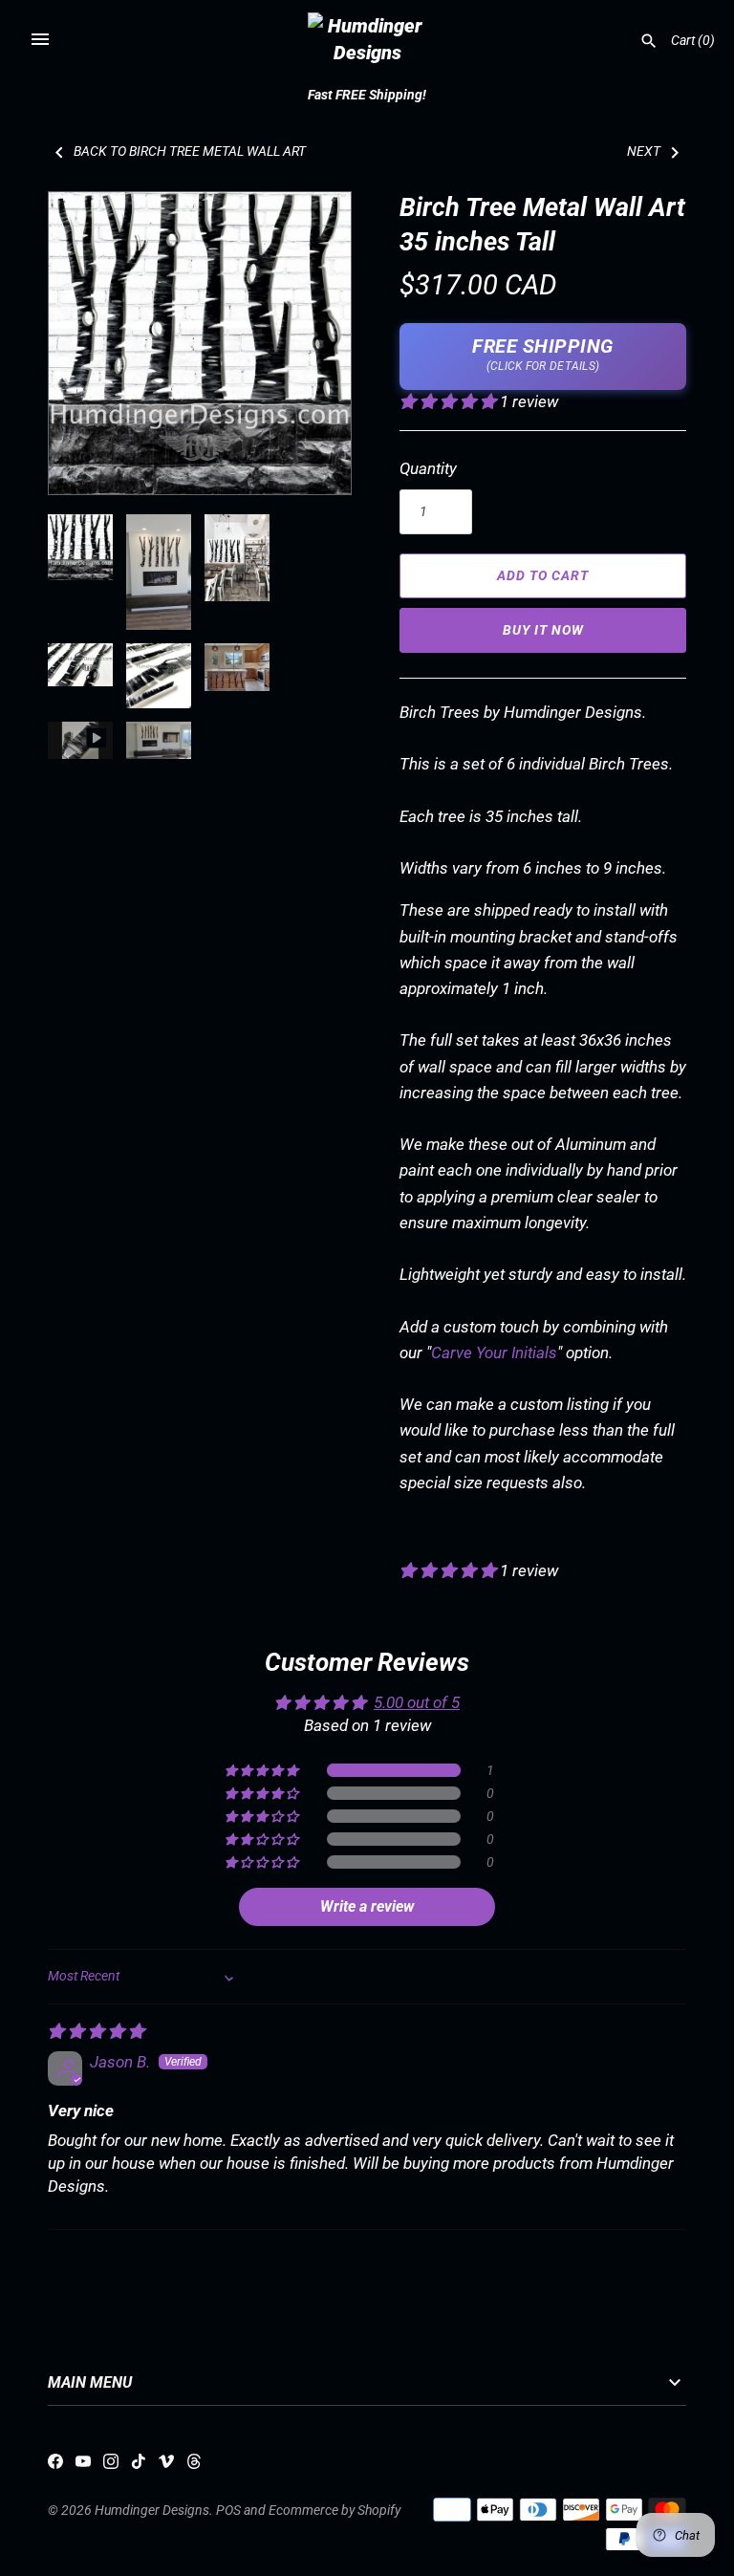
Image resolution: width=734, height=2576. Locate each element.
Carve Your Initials (494, 1353)
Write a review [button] (367, 1906)
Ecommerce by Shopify (335, 2511)
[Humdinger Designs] (367, 39)
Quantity (428, 468)
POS (228, 2511)
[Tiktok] (139, 2466)
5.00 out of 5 (417, 1702)
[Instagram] (111, 2466)
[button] (311, 343)
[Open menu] (40, 39)
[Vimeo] (166, 2466)
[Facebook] (55, 2466)
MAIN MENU (90, 2383)
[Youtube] (83, 2466)
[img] (96, 2031)
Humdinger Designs (152, 2511)
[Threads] (194, 2466)
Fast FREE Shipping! (367, 95)
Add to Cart (543, 575)
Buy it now (543, 630)
